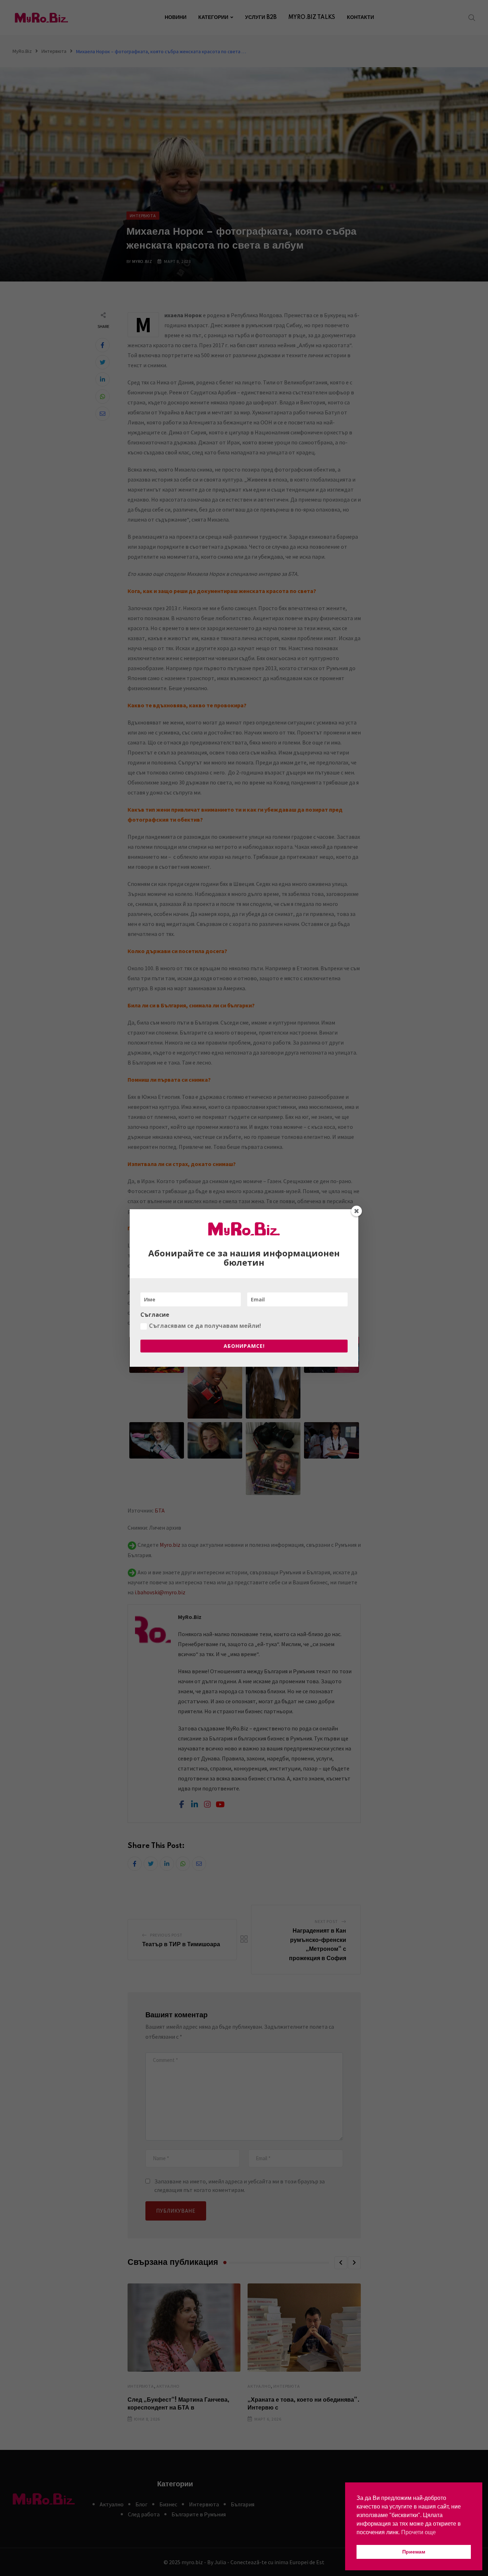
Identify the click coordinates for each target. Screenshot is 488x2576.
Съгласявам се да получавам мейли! (205, 1326)
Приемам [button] (414, 2552)
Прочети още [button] (419, 2532)
